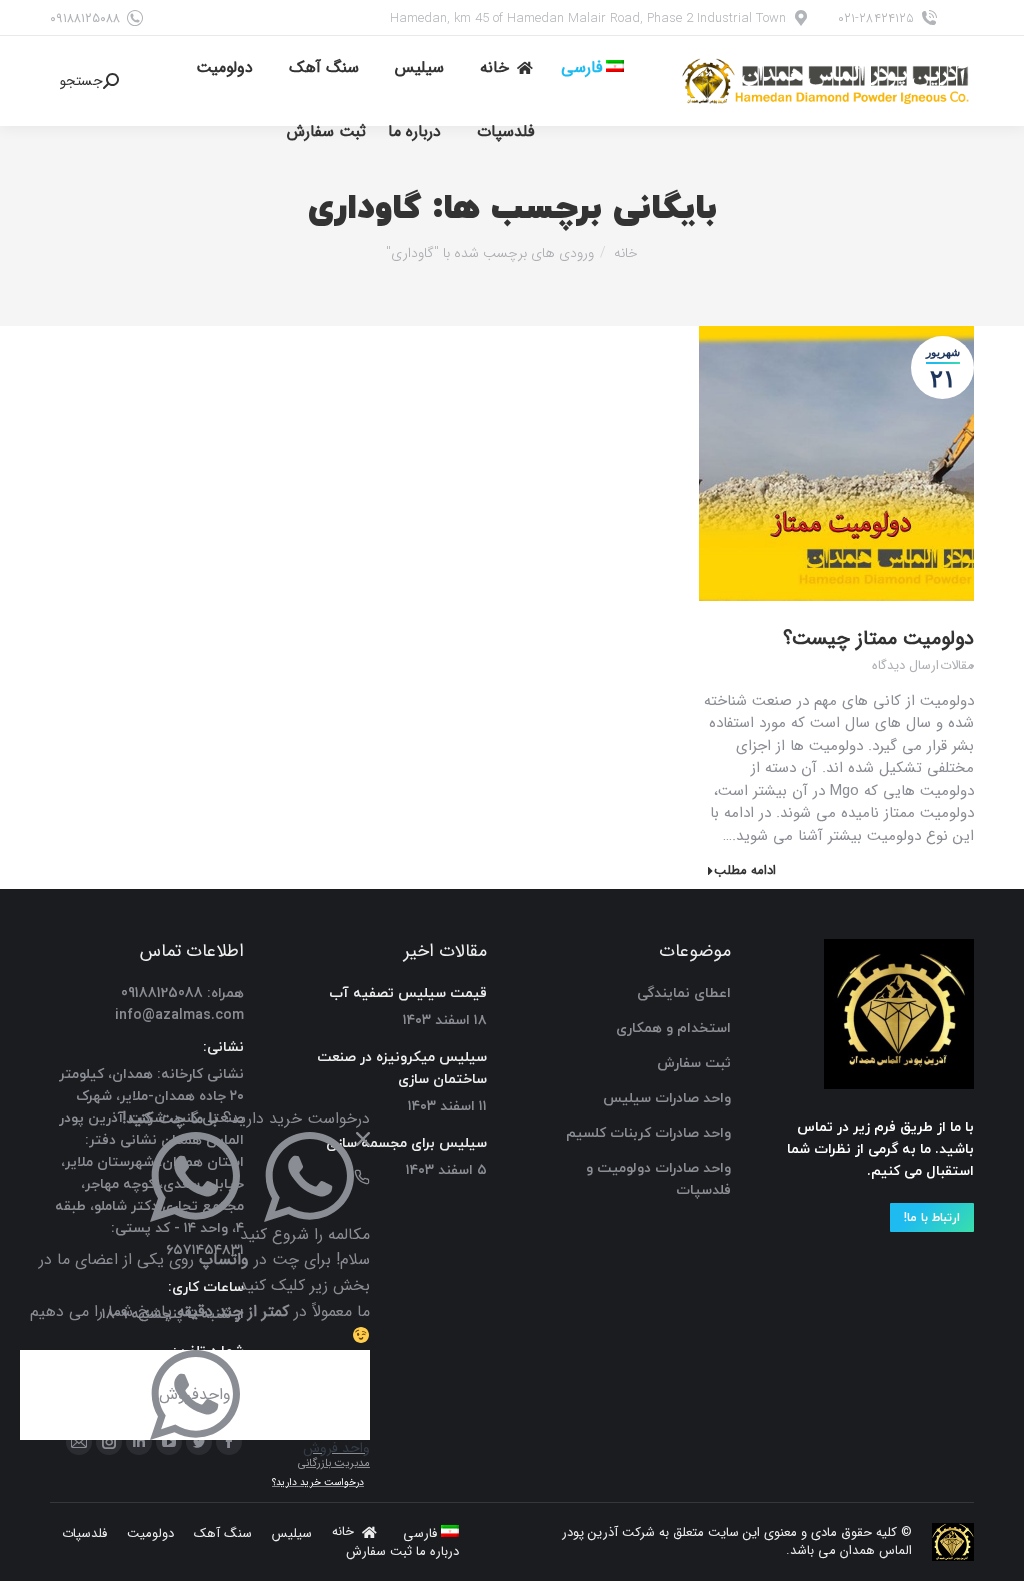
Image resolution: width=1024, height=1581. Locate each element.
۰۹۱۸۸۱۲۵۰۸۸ (85, 18)
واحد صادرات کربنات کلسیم (648, 1133)
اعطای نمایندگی (684, 993)
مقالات (957, 666)
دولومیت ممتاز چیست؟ (878, 638)
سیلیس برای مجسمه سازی (406, 1143)
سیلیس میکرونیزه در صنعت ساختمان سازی (402, 1068)
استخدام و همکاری (673, 1028)
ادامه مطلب (745, 871)
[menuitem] (593, 68)
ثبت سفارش (694, 1063)
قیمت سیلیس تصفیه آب (408, 993)
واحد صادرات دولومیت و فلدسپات (658, 1179)
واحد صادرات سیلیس (667, 1098)
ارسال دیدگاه (905, 666)
